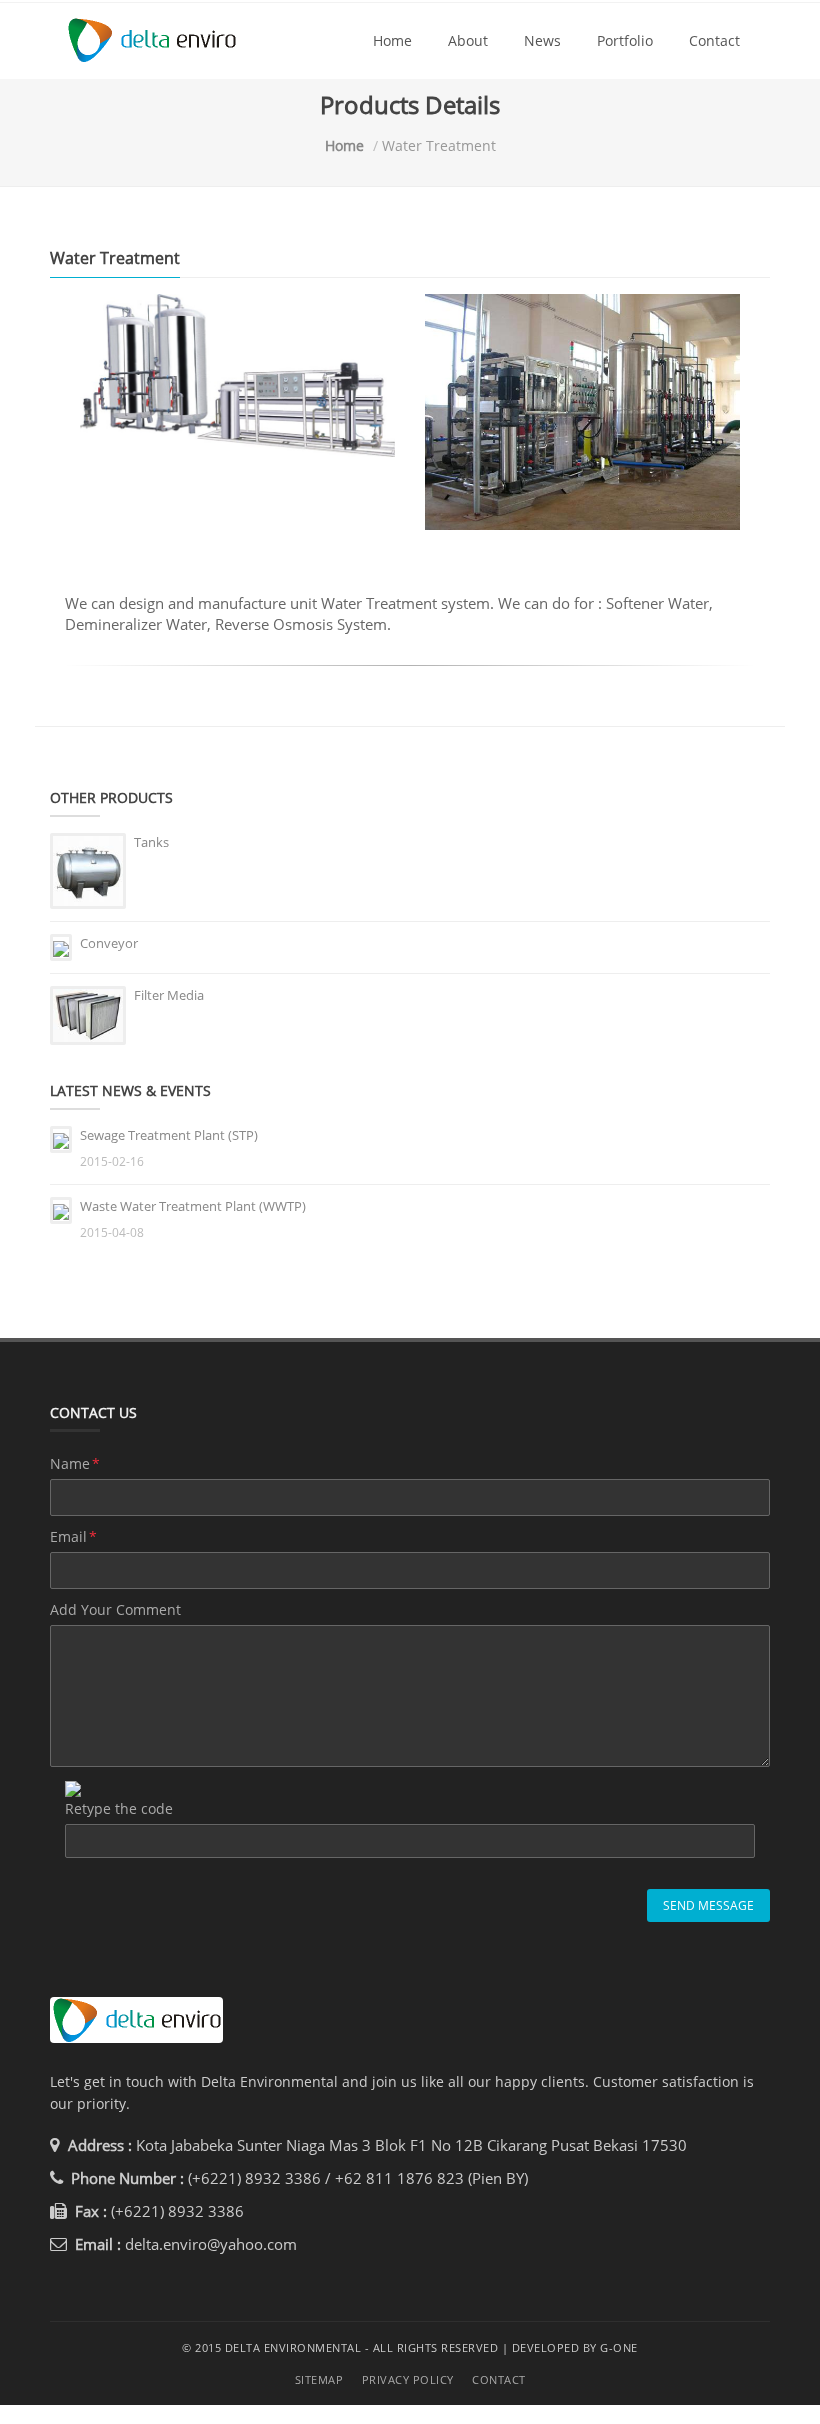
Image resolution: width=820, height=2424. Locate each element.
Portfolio (625, 40)
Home (392, 40)
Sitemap (319, 2379)
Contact (714, 40)
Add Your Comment (115, 1609)
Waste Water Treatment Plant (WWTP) (193, 1206)
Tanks (151, 842)
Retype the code (119, 1808)
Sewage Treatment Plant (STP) (169, 1135)
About (468, 40)
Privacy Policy (408, 2379)
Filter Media (169, 995)
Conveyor (109, 943)
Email (73, 1536)
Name (75, 1463)
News (542, 40)
